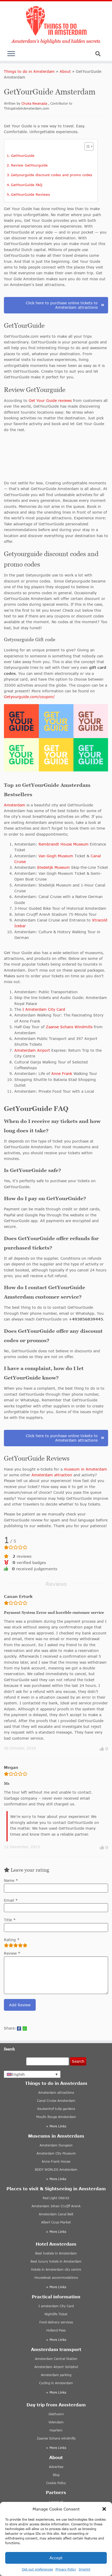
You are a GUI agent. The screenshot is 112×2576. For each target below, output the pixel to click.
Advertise (56, 2467)
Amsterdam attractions (56, 2093)
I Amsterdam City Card (44, 1009)
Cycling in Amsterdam (56, 2383)
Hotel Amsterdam (56, 2244)
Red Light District (56, 2198)
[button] (104, 2509)
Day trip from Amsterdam (56, 2405)
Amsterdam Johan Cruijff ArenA (56, 2206)
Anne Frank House (56, 2161)
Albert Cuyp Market (56, 2222)
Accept (56, 2558)
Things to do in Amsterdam (29, 71)
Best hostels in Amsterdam (56, 2253)
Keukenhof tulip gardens (56, 2109)
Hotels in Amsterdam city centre (56, 2269)
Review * (12, 1953)
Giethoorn (56, 2414)
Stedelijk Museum (53, 867)
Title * (10, 1920)
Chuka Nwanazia (35, 103)
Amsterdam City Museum (56, 2153)
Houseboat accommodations (56, 2278)
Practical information (56, 2297)
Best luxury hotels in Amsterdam (56, 2261)
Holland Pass (56, 2330)
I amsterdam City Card (56, 2306)
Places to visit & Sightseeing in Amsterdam (56, 2189)
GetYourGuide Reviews (30, 194)
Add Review (20, 2005)
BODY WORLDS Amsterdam (56, 2170)
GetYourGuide (23, 156)
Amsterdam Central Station (56, 2359)
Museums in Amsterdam (56, 2136)
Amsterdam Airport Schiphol (56, 2367)
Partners (56, 2492)
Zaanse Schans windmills (56, 2438)
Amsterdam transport (56, 2349)
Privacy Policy (66, 2569)
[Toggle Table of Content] (86, 146)
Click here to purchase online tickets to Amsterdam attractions (62, 305)
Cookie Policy (56, 2483)
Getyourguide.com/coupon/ (29, 697)
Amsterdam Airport (32, 1050)
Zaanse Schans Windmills (69, 1027)
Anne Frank (62, 1073)
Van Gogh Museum (55, 856)
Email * (11, 1900)
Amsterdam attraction (52, 1475)
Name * (11, 1880)
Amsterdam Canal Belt (56, 2214)
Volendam (56, 2422)
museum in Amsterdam (85, 1469)
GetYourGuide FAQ (27, 185)
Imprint (85, 2569)
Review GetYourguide (29, 165)
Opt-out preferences (37, 2569)
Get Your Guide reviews (50, 400)
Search (78, 2061)
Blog (56, 2475)
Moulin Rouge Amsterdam (56, 2117)
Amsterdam (15, 805)
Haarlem (56, 2430)
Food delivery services (56, 2322)
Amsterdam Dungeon (56, 2145)
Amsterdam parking (56, 2375)
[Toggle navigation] (11, 55)
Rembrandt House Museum (64, 844)
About (65, 71)
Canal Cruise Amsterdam (56, 2101)
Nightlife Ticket (56, 2314)
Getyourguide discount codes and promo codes (52, 175)
